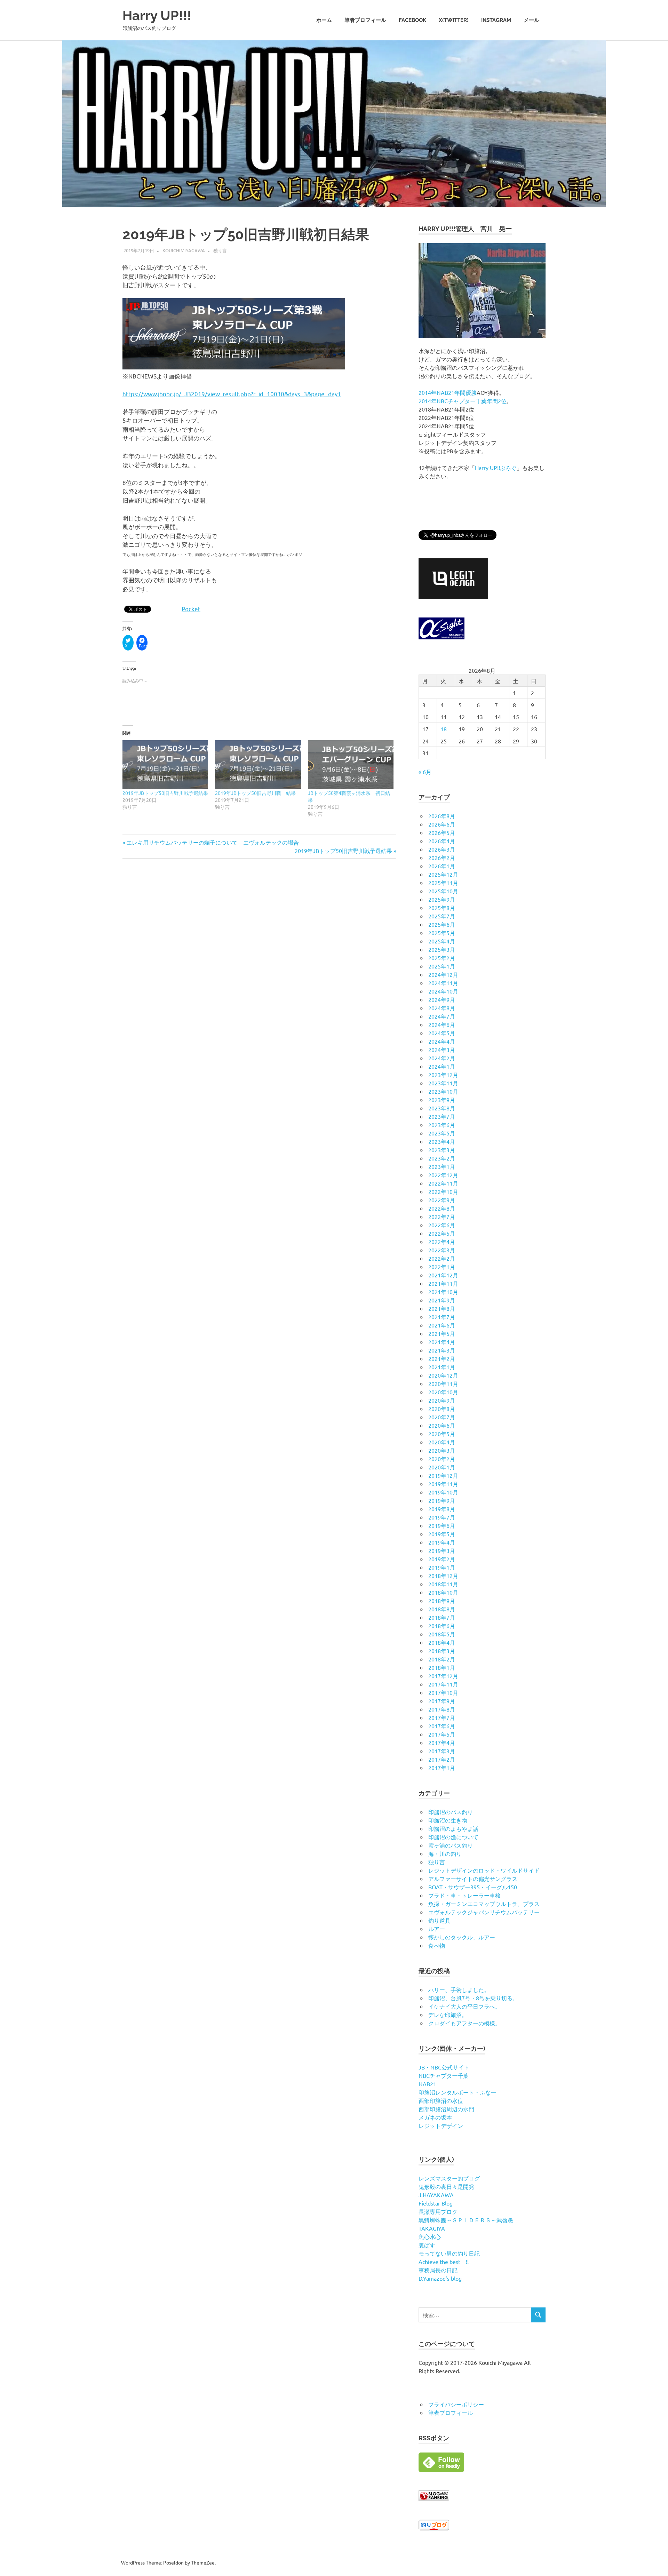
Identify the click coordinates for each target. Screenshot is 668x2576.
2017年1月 (442, 1768)
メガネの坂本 (435, 2117)
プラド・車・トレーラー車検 (464, 1895)
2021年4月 (442, 1342)
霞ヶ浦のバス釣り (451, 1845)
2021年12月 (443, 1275)
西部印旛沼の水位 (441, 2100)
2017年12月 (443, 1676)
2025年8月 (442, 908)
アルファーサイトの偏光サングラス (473, 1879)
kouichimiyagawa (184, 250)
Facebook (412, 20)
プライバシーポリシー (456, 2404)
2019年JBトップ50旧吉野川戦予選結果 (165, 793)
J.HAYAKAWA (436, 2195)
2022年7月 (442, 1217)
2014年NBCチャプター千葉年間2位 (463, 401)
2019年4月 (442, 1542)
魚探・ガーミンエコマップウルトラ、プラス (484, 1904)
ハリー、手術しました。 (459, 1989)
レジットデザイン (441, 2126)
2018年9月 (442, 1601)
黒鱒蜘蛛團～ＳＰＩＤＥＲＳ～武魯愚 (466, 2220)
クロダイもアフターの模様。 (464, 2023)
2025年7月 (442, 916)
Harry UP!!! (157, 15)
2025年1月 (442, 966)
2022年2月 (442, 1258)
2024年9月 (442, 999)
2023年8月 (442, 1108)
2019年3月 (442, 1550)
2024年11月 (443, 983)
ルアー (437, 1929)
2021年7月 (442, 1317)
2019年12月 (443, 1475)
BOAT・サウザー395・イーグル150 (473, 1887)
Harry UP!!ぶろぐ (496, 468)
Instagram (496, 20)
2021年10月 (443, 1292)
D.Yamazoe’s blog (440, 2278)
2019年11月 (443, 1484)
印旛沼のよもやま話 (453, 1828)
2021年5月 (442, 1333)
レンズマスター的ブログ (449, 2178)
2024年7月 (442, 1016)
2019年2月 (442, 1559)
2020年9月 (442, 1400)
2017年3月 (442, 1751)
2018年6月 (442, 1626)
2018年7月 (442, 1617)
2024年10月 (443, 991)
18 (444, 729)
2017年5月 (442, 1734)
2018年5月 (442, 1634)
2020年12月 (443, 1375)
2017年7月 (442, 1717)
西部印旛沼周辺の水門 (446, 2109)
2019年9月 (442, 1500)
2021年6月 (442, 1325)
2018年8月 (442, 1609)
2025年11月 (443, 883)
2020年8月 (442, 1409)
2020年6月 (442, 1425)
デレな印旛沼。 (448, 2015)
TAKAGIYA (432, 2228)
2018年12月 (443, 1576)
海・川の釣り (445, 1853)
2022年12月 (443, 1175)
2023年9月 (442, 1100)
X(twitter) (454, 20)
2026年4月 (442, 841)
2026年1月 (442, 866)
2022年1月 (442, 1267)
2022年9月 (442, 1200)
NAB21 (427, 2084)
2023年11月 (443, 1083)
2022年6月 (442, 1225)
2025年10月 (443, 891)
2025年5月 (442, 933)
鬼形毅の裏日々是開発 (446, 2186)
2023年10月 (443, 1091)
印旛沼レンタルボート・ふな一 (458, 2092)
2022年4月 (442, 1242)
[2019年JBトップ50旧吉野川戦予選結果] (165, 765)
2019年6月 (442, 1525)
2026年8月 (442, 816)
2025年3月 (442, 949)
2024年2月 (442, 1058)
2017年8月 (442, 1709)
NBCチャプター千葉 (444, 2075)
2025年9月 (442, 899)
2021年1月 (442, 1367)
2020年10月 (443, 1392)
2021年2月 (442, 1358)
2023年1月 (442, 1166)
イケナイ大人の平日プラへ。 (464, 2006)
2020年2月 (442, 1459)
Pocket (191, 609)
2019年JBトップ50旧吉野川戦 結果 (255, 793)
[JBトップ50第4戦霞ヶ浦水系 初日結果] (351, 765)
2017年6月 (442, 1726)
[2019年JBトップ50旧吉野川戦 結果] (258, 765)
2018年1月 (442, 1667)
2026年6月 (442, 824)
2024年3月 (442, 1050)
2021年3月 (442, 1350)
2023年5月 (442, 1133)
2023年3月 (442, 1150)
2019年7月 (442, 1517)
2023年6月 (442, 1125)
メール (531, 20)
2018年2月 (442, 1659)
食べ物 (437, 1945)
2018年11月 (443, 1584)
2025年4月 (442, 941)
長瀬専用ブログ (438, 2211)
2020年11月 (443, 1383)
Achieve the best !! (444, 2262)
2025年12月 (443, 874)
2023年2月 (442, 1158)
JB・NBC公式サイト (444, 2067)
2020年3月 (442, 1450)
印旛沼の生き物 (448, 1820)
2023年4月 (442, 1141)
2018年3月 (442, 1651)
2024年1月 (442, 1066)
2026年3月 (442, 849)
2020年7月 (442, 1417)
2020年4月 (442, 1442)
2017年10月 (443, 1692)
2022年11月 (443, 1183)
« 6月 (425, 772)
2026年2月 (442, 858)
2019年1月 (442, 1567)
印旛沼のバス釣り (451, 1812)
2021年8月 (442, 1308)
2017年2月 (442, 1759)
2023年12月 (443, 1075)
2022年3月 (442, 1250)
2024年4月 (442, 1041)
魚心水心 (430, 2236)
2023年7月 (442, 1116)
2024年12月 (443, 974)
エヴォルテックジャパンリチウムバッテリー (484, 1912)
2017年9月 (442, 1701)
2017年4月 (442, 1742)
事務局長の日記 (438, 2270)
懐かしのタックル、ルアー (462, 1937)
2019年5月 (442, 1534)
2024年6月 (442, 1024)
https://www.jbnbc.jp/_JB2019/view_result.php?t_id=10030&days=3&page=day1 (232, 394)
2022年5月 (442, 1233)
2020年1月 (442, 1467)
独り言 (220, 250)
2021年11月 (443, 1283)
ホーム (324, 20)
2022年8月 (442, 1208)
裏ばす (427, 2245)
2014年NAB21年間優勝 (448, 392)
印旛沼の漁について (453, 1837)
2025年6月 (442, 924)
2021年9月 (442, 1300)
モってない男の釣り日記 (449, 2253)
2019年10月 (443, 1492)
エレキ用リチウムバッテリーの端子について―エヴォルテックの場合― (215, 842)
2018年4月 (442, 1642)
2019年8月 (442, 1509)
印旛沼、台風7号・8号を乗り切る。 (473, 1998)
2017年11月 (443, 1684)
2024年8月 (442, 1008)
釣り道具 (439, 1920)
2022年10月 (443, 1191)
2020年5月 (442, 1434)
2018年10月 (443, 1592)
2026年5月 (442, 832)
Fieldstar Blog (436, 2203)
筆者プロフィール (365, 20)
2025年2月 (442, 958)
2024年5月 (442, 1033)
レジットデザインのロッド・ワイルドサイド (484, 1870)
